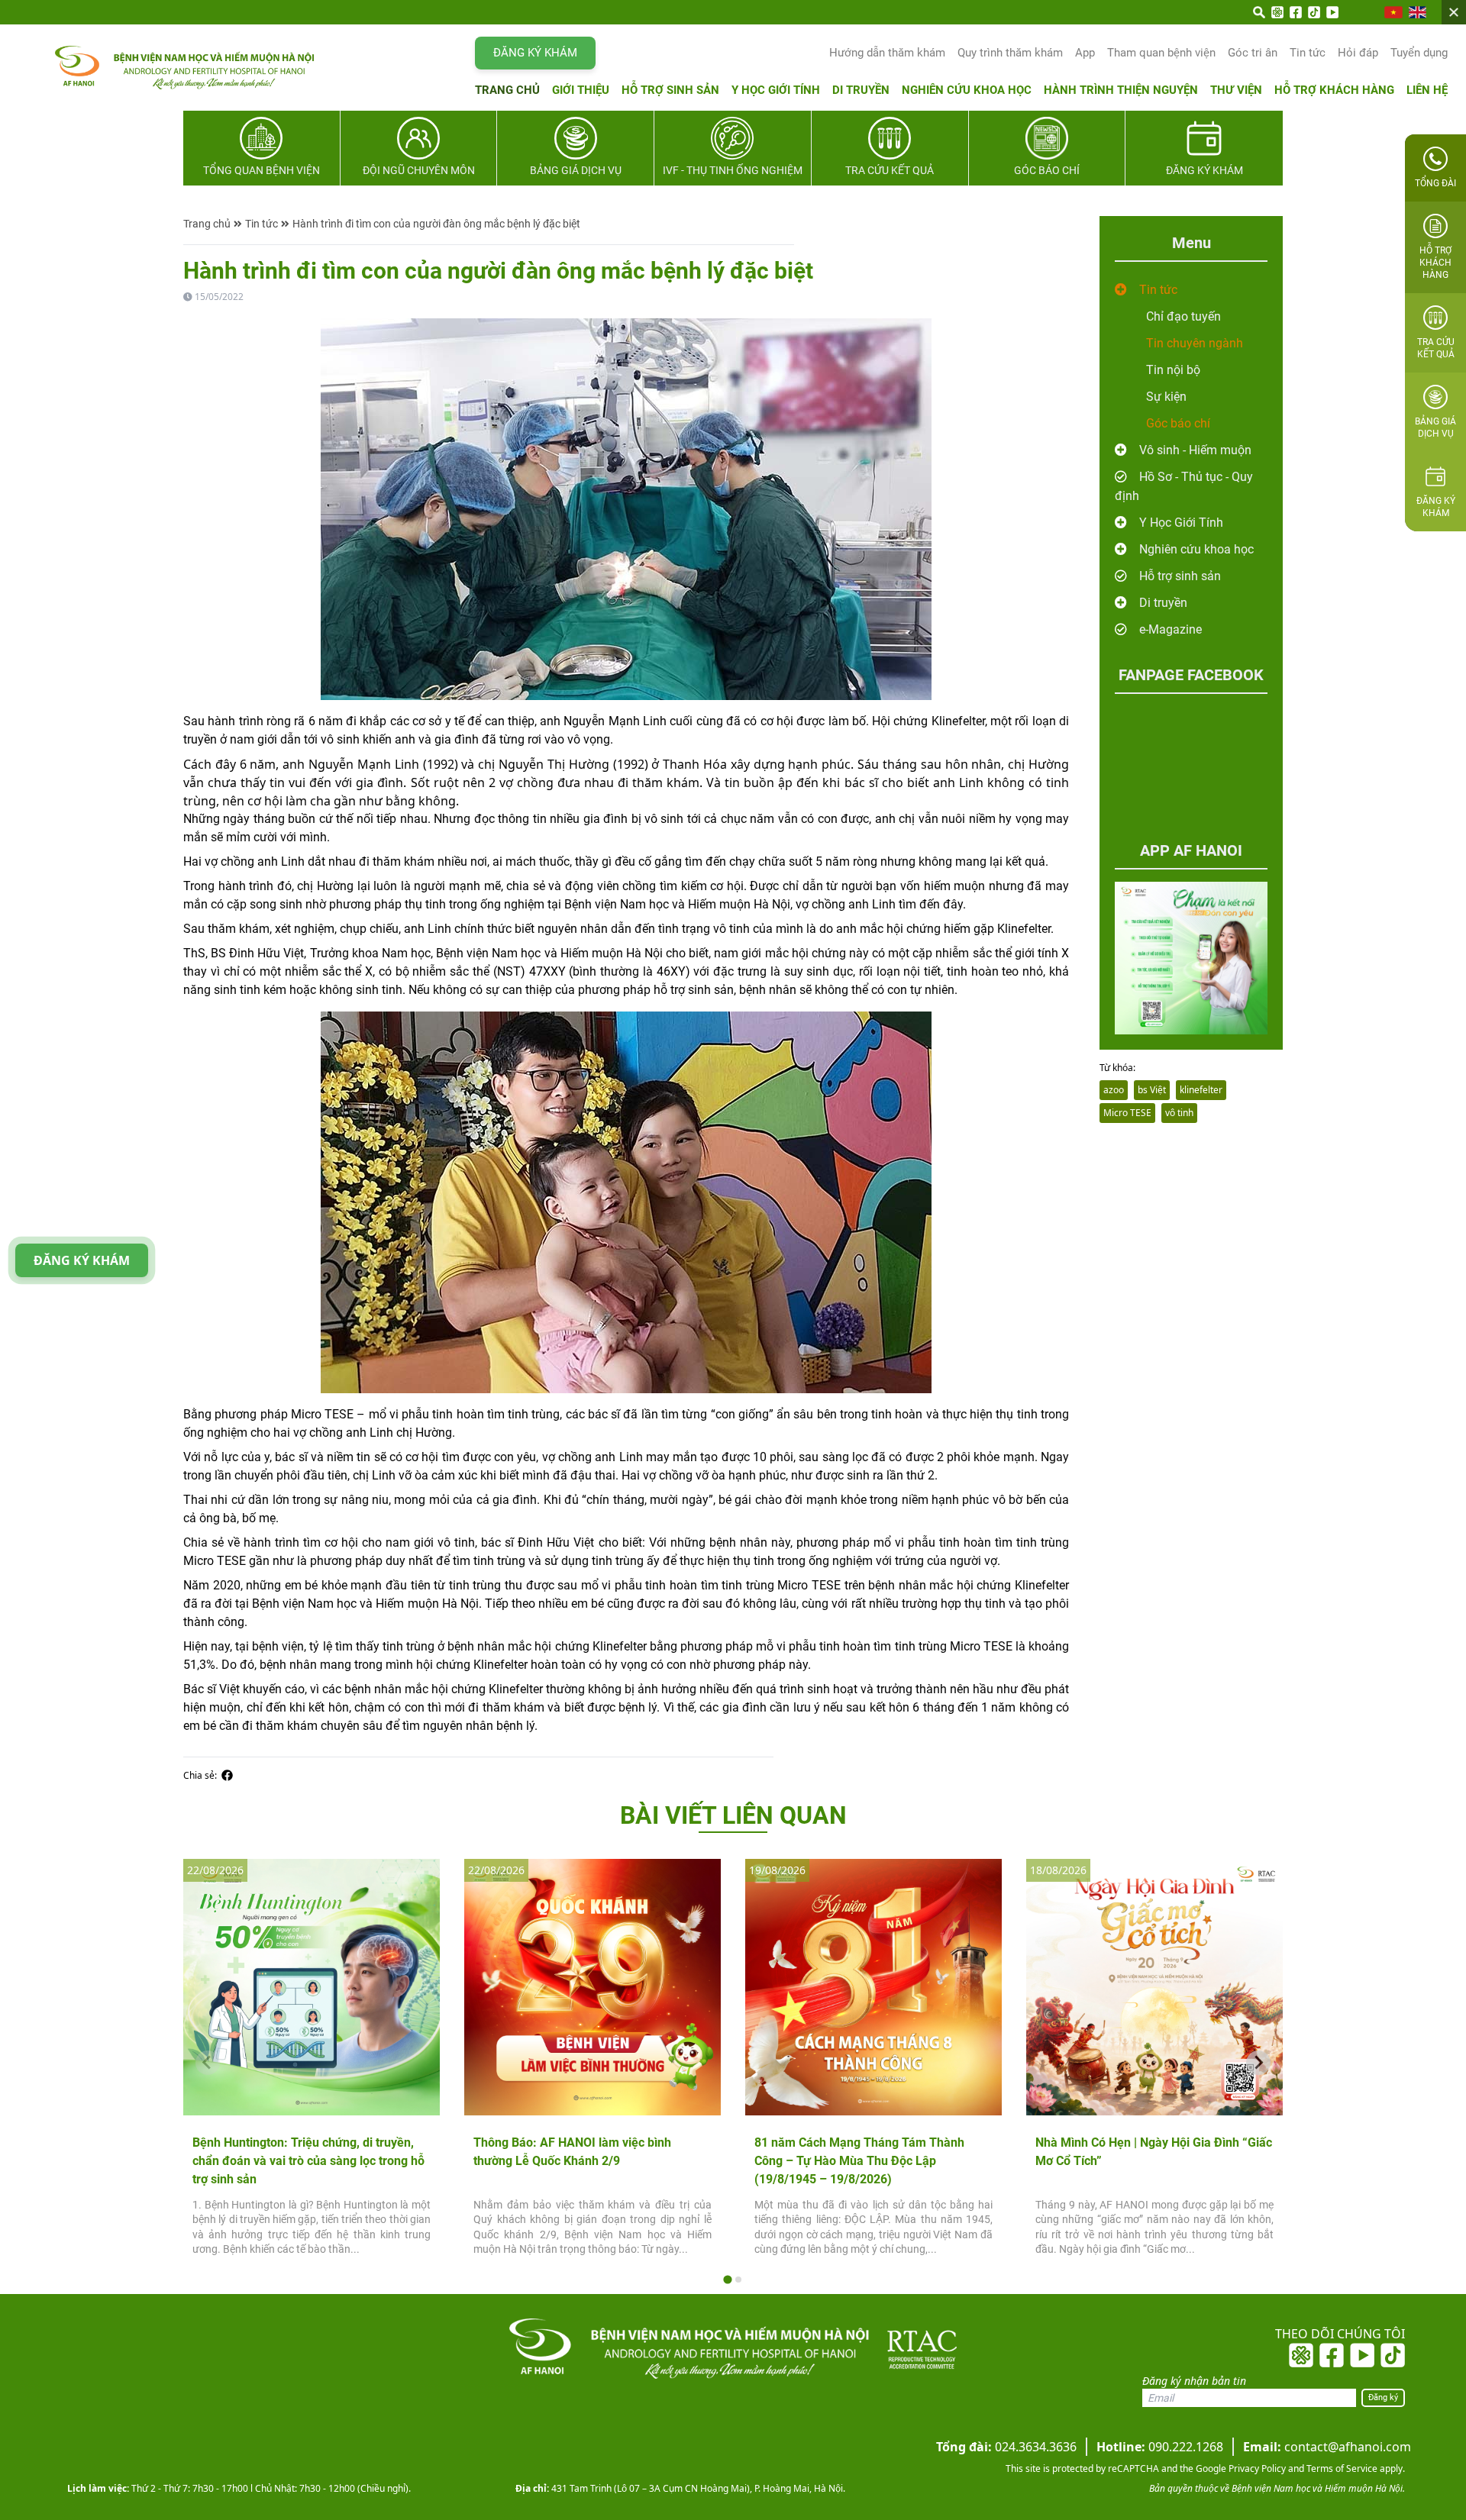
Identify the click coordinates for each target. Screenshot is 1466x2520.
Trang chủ (507, 90)
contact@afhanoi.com (1327, 2447)
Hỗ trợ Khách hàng (1334, 90)
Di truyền (861, 90)
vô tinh (1179, 1113)
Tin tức (1308, 53)
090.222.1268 (1160, 2447)
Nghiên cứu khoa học (967, 90)
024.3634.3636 (1006, 2447)
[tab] (727, 2279)
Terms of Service (1341, 2468)
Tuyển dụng (1419, 53)
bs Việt (1152, 1090)
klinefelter (1201, 1090)
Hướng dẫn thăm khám (887, 53)
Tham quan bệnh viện (1161, 53)
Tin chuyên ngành (1195, 343)
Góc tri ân (1253, 53)
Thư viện (1236, 90)
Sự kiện (1166, 397)
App (1085, 53)
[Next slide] (1258, 2063)
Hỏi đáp (1358, 53)
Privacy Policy (1256, 2468)
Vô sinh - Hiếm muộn (1195, 450)
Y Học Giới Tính (1181, 523)
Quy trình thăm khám (1010, 53)
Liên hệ (1427, 90)
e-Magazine (1171, 629)
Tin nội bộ (1173, 370)
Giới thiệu (581, 90)
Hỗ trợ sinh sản (670, 90)
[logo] (154, 68)
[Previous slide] (208, 2063)
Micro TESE (1127, 1113)
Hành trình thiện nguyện (1121, 90)
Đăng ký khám (535, 53)
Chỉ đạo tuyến (1183, 316)
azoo (1114, 1090)
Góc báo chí (1178, 423)
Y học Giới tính (776, 90)
